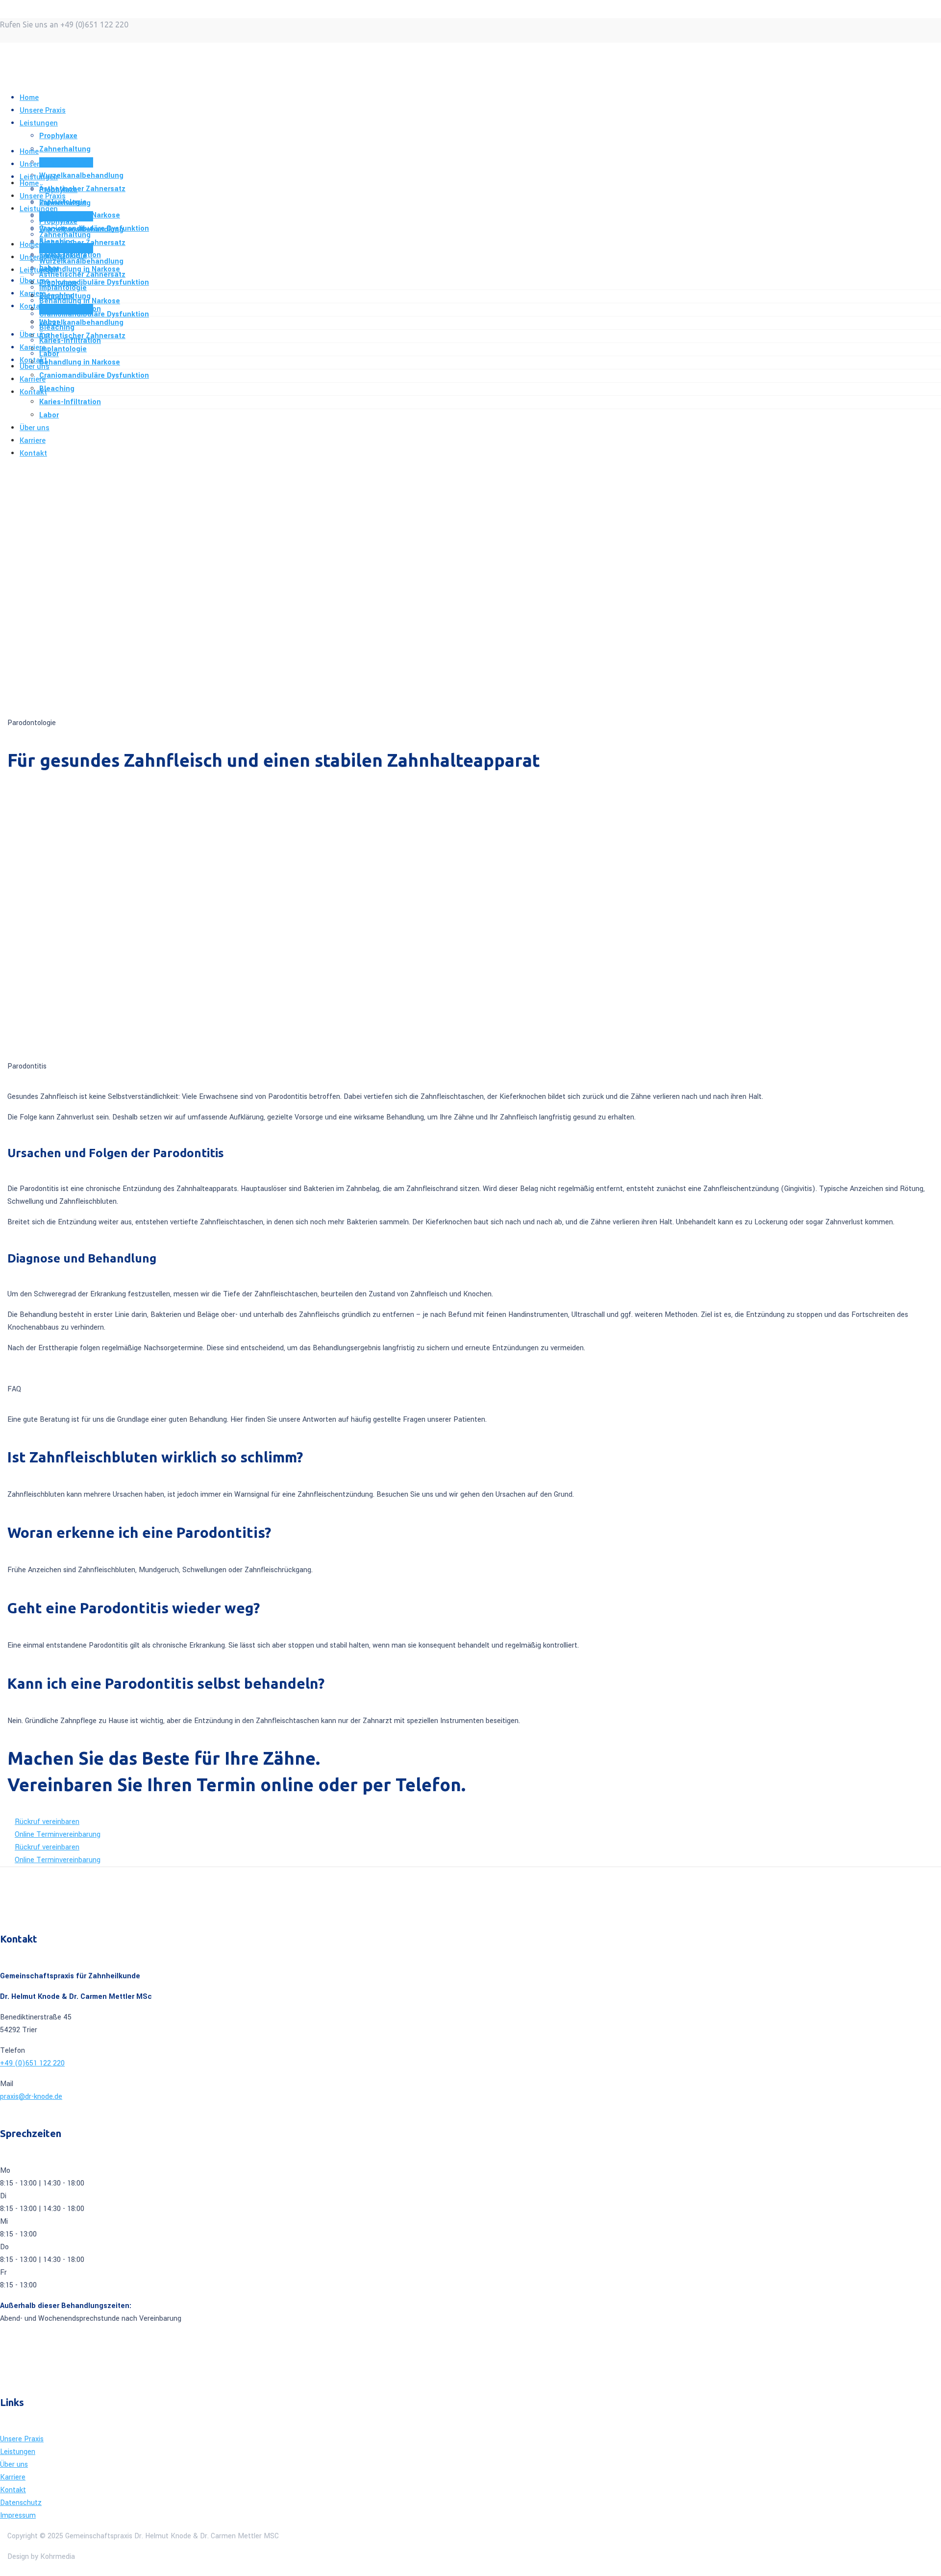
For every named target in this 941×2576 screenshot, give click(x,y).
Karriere (13, 2477)
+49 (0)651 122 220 (32, 2063)
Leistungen (18, 2452)
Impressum (18, 2515)
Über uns (14, 2465)
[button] (47, 1822)
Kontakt (13, 2490)
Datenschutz (21, 2503)
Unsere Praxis (22, 2439)
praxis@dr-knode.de (31, 2097)
